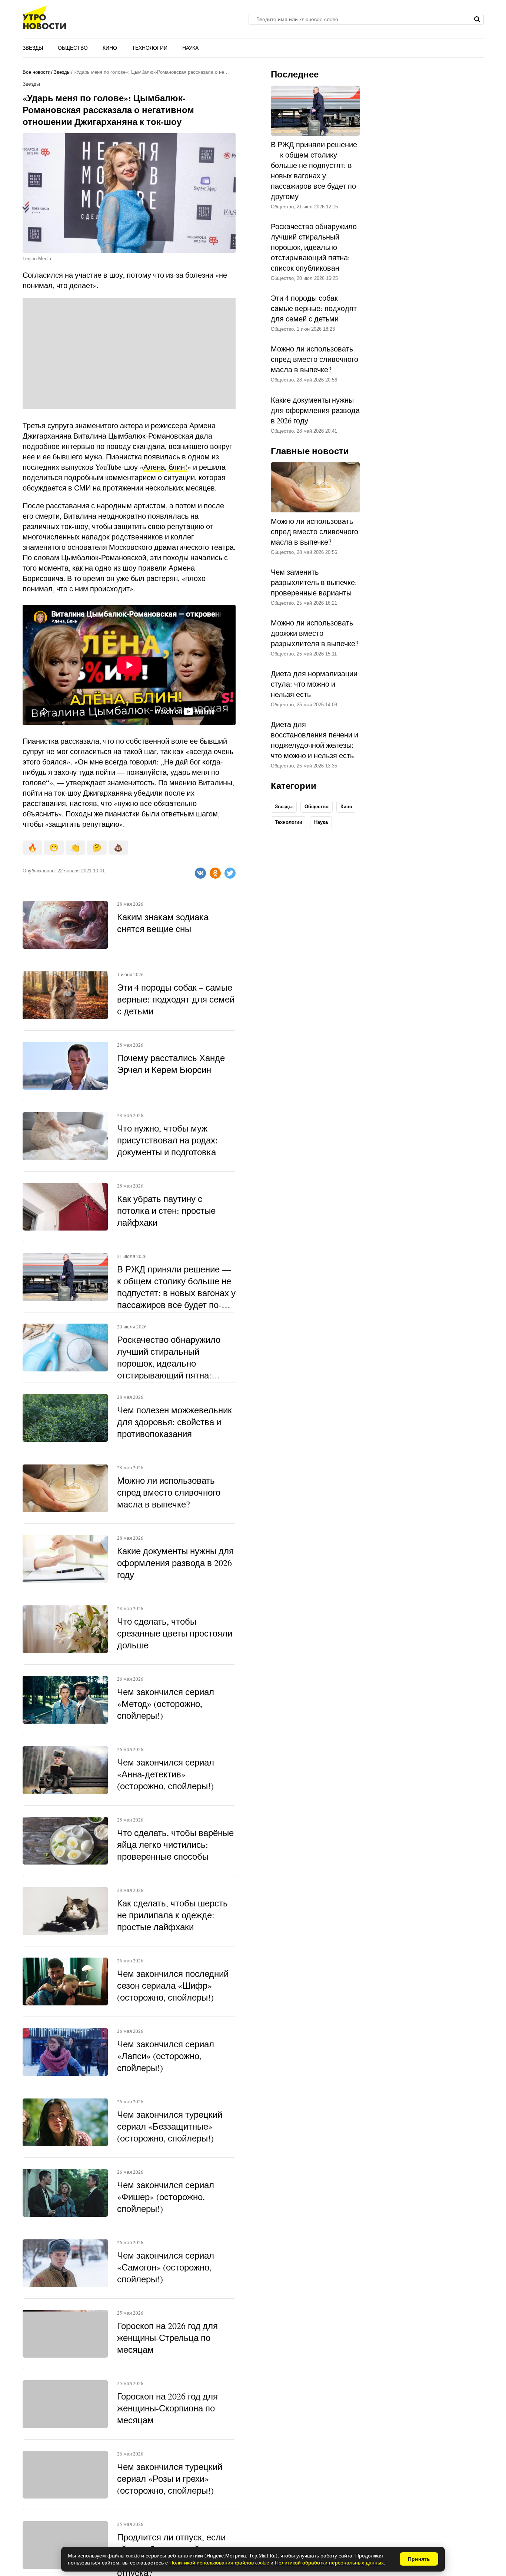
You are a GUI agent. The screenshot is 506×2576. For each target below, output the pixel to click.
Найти (477, 19)
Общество (73, 48)
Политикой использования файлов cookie (219, 2562)
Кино (110, 48)
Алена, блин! (165, 467)
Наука (190, 48)
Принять (419, 2559)
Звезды (33, 48)
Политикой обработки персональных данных (329, 2562)
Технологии (150, 48)
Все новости (36, 72)
